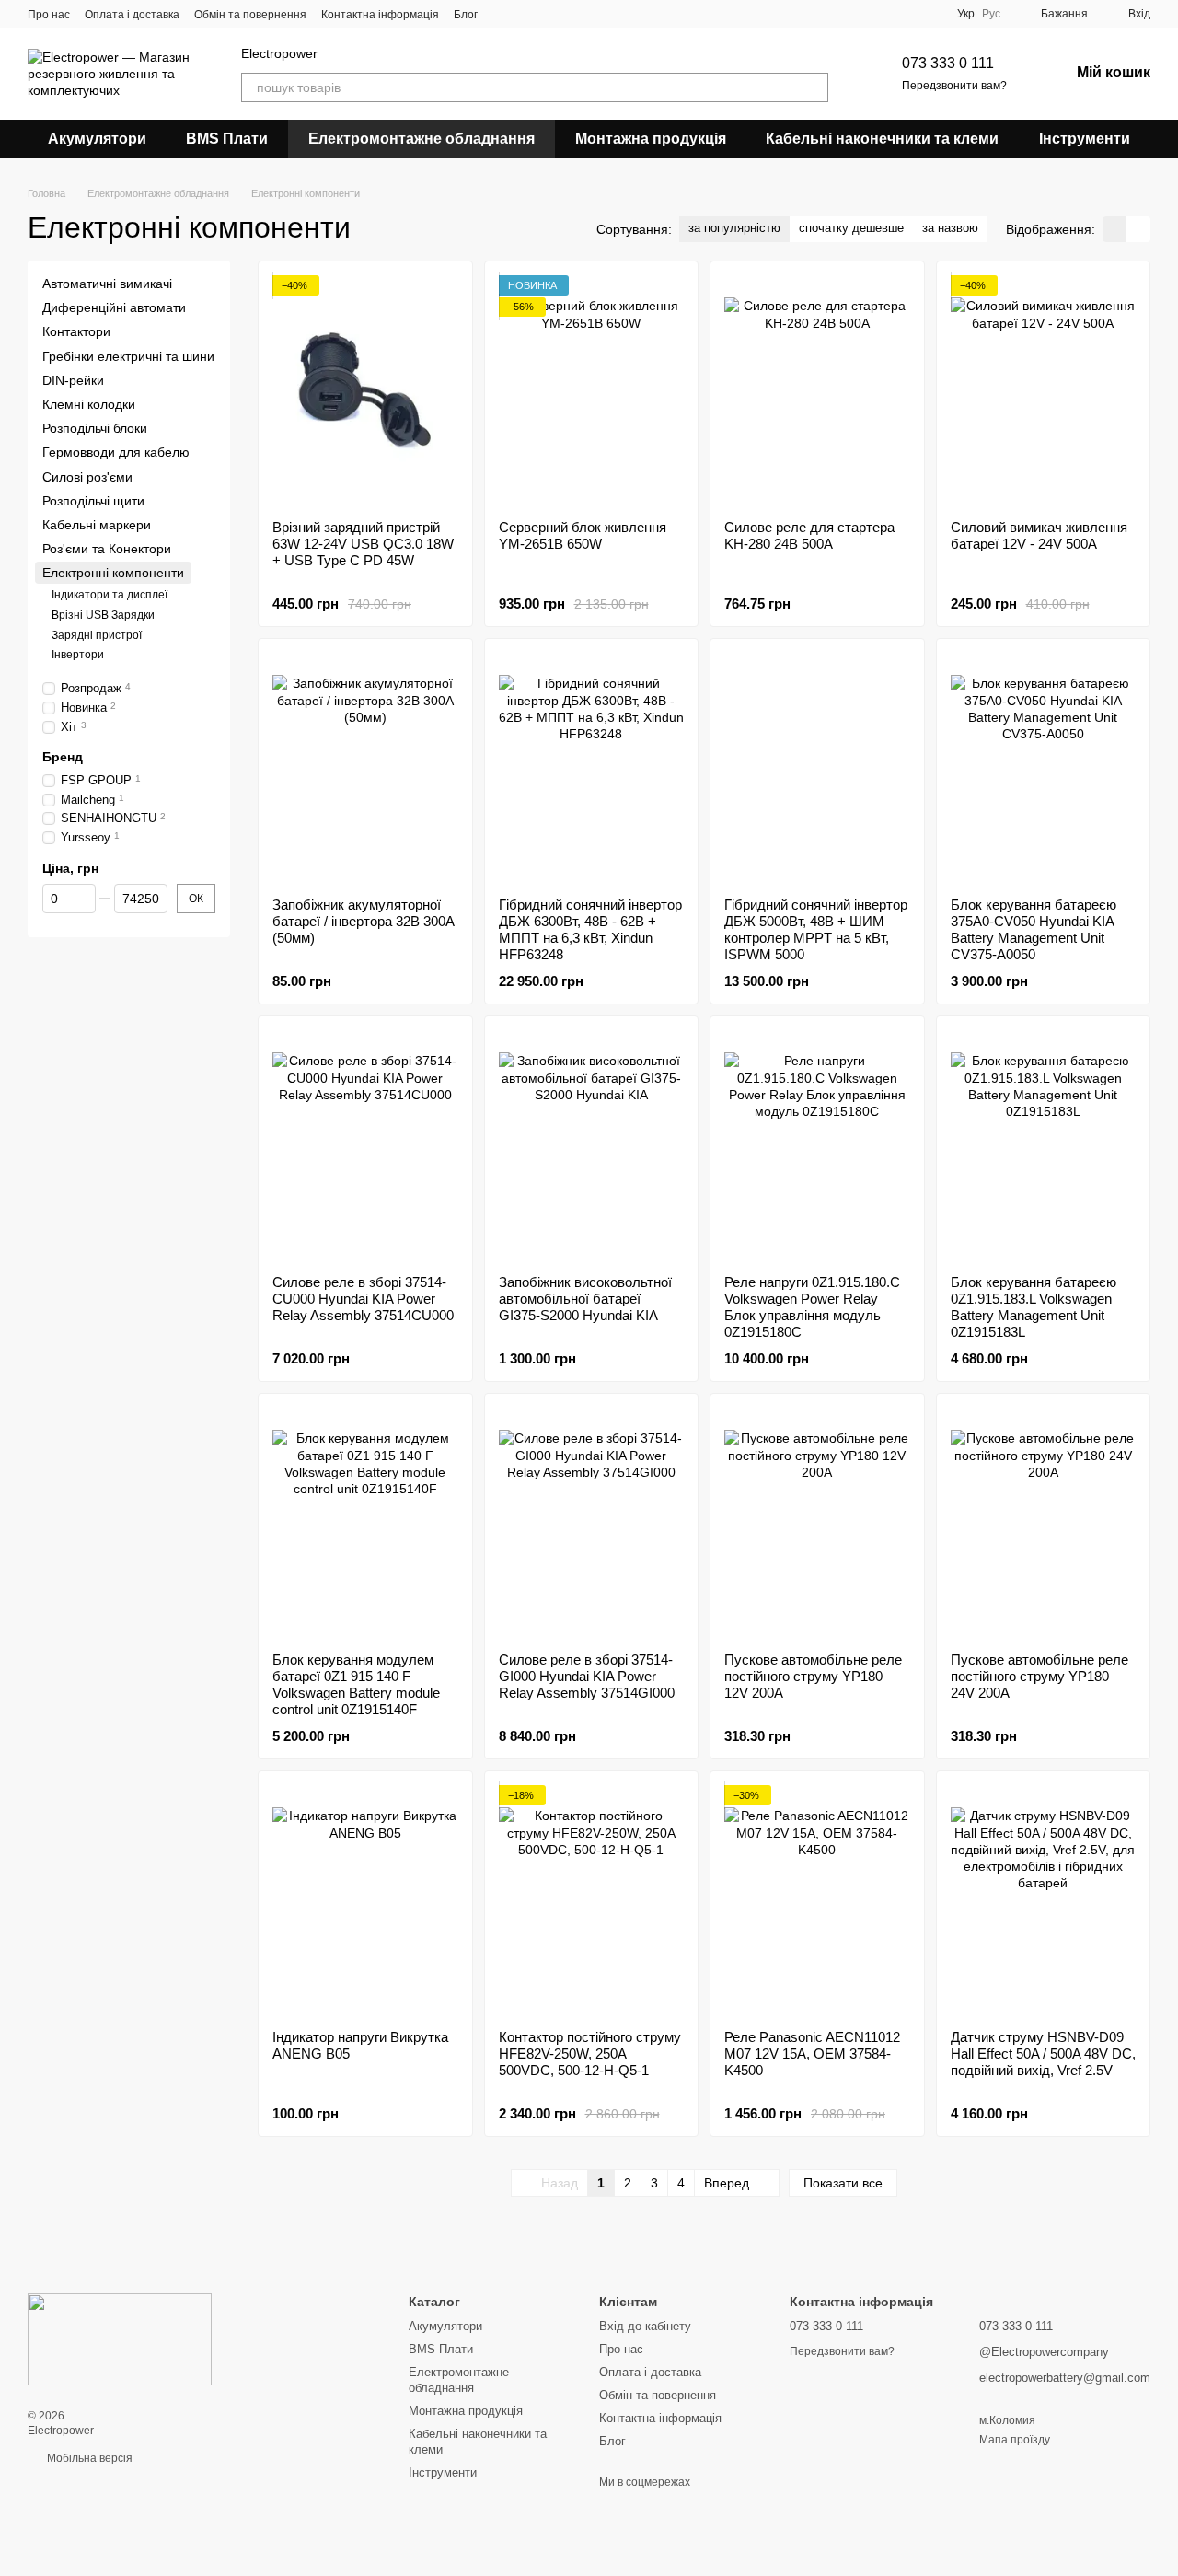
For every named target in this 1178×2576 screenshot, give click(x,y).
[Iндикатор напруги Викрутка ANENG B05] (365, 1900)
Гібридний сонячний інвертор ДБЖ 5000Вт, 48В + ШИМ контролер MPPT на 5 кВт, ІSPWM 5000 (816, 929)
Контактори (76, 332)
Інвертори (78, 655)
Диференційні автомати (114, 307)
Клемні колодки (89, 404)
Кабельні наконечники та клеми (882, 139)
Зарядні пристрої (97, 635)
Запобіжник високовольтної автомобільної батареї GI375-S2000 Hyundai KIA (585, 1299)
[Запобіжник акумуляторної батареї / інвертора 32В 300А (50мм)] (365, 768)
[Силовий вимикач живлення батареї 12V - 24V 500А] (1044, 390)
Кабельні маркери (97, 525)
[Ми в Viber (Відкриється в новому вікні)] (503, 14)
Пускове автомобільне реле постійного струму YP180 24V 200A (1039, 1676)
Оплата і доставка (132, 15)
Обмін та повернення (250, 15)
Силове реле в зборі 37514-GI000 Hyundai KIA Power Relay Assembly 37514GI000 (587, 1676)
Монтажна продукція (651, 139)
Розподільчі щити (93, 501)
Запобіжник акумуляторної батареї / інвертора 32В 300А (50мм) (364, 921)
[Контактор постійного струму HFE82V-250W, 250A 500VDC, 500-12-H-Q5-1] (592, 1900)
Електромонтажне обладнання (422, 139)
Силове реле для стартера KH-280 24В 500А (809, 535)
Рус (991, 14)
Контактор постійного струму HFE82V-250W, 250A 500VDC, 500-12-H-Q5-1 (590, 2054)
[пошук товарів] (814, 87)
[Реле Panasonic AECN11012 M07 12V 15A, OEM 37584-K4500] (817, 1900)
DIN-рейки (73, 380)
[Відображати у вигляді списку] (1138, 229)
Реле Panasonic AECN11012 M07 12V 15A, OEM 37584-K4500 (812, 2054)
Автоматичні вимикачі (107, 284)
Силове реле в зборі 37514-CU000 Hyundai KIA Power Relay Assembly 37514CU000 (363, 1299)
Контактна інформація (380, 15)
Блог (466, 15)
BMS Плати (227, 139)
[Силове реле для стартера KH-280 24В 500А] (817, 390)
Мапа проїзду (1015, 2440)
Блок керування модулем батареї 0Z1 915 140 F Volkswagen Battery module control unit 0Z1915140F (356, 1684)
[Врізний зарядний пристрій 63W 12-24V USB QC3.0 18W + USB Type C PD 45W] (365, 390)
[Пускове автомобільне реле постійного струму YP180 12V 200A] (817, 1523)
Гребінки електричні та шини (128, 356)
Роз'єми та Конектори (107, 549)
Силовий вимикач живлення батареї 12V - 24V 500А (1039, 535)
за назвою (950, 228)
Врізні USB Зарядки (103, 615)
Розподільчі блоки (95, 428)
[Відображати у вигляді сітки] (1114, 229)
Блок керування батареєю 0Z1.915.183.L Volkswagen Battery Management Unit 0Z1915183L (1034, 1307)
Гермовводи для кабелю (116, 452)
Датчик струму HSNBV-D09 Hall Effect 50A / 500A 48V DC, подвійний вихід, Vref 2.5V (1043, 2054)
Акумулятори (97, 139)
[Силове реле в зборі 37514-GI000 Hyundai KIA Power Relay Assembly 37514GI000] (592, 1523)
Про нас (49, 15)
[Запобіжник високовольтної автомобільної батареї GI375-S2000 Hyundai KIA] (592, 1145)
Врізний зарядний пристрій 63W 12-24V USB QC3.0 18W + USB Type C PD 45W (363, 544)
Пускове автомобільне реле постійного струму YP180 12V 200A (813, 1676)
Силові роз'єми (87, 477)
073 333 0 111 (948, 63)
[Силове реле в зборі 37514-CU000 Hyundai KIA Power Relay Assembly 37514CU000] (365, 1145)
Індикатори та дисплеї (110, 596)
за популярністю (734, 228)
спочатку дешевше (851, 228)
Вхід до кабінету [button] (645, 2326)
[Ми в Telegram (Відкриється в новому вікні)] (525, 14)
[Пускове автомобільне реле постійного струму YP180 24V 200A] (1044, 1523)
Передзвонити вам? (954, 86)
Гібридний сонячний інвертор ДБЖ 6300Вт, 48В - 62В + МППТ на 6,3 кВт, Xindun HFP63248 (590, 929)
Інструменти (1085, 139)
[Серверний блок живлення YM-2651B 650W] (592, 390)
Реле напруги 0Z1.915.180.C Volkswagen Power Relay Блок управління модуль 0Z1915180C (812, 1307)
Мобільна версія (88, 2458)
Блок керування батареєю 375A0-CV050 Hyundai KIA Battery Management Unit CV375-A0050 (1034, 929)
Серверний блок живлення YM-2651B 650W (583, 535)
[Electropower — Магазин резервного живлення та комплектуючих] (120, 2338)
